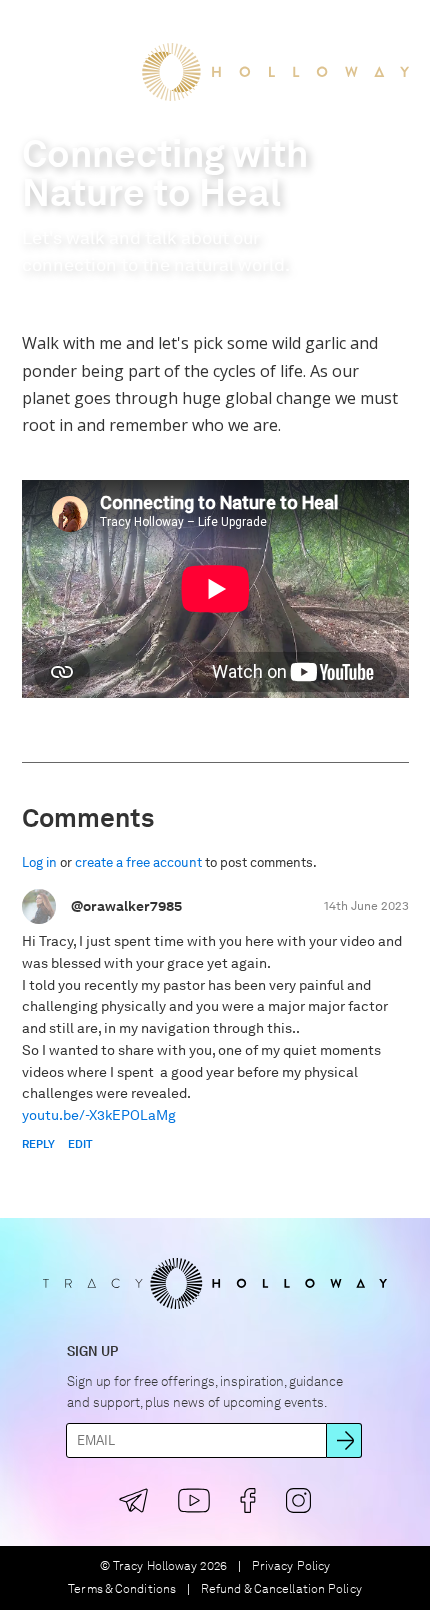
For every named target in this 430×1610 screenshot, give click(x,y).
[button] (34, 29)
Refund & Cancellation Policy (281, 1589)
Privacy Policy (291, 1566)
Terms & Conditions (122, 1589)
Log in (39, 862)
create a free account (138, 862)
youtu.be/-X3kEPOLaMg (99, 1115)
